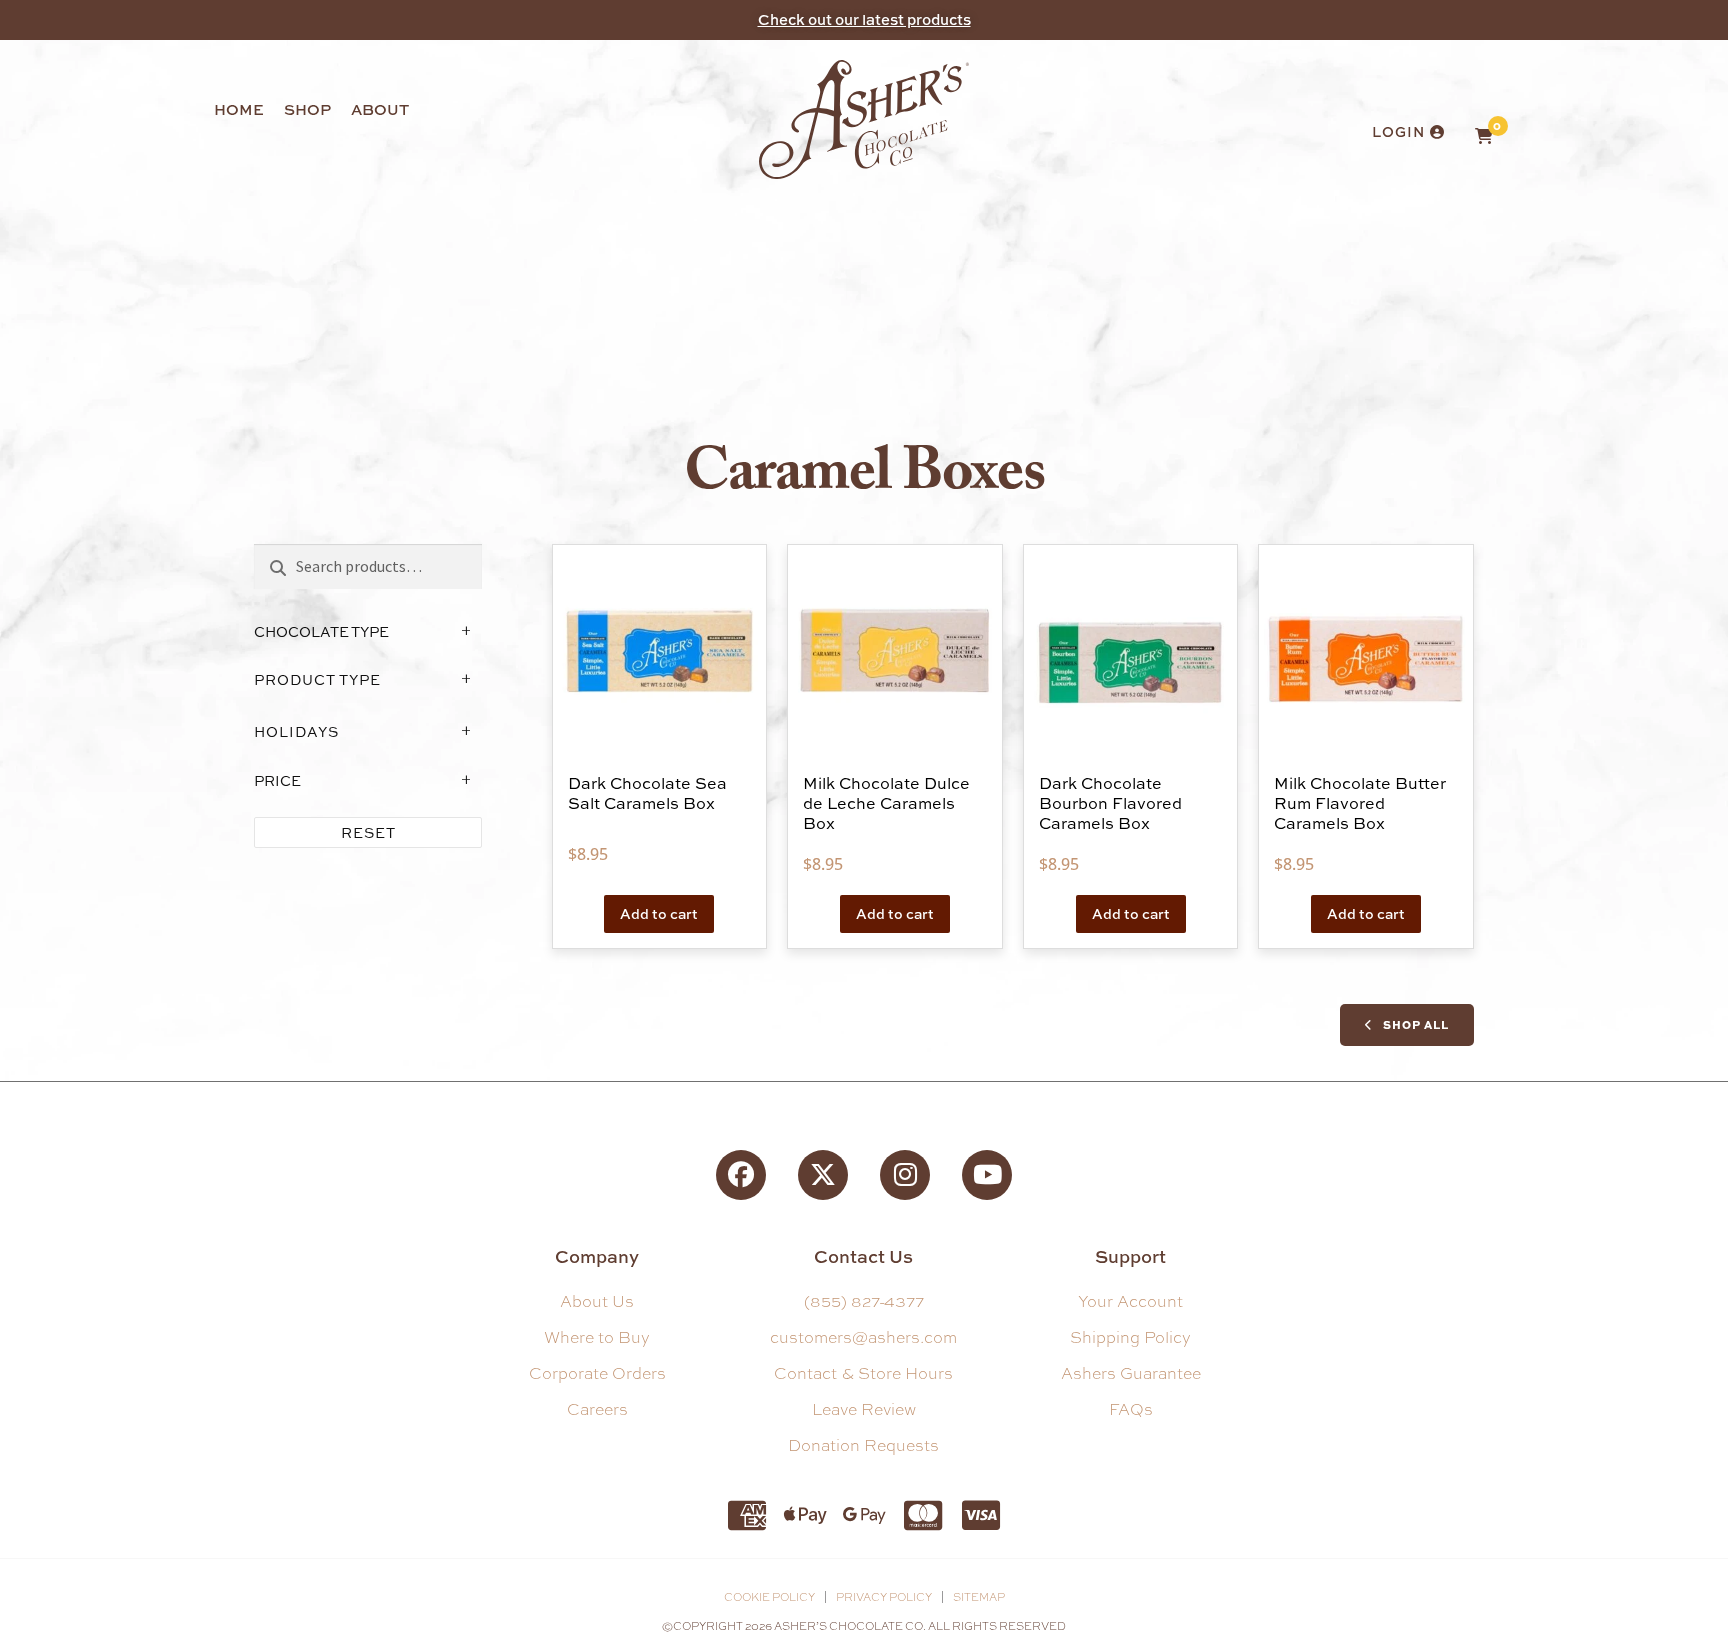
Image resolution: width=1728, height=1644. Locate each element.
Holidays (296, 731)
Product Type (317, 679)
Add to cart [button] (659, 913)
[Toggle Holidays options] (467, 732)
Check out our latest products (864, 19)
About (380, 109)
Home (239, 109)
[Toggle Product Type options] (467, 680)
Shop (307, 109)
